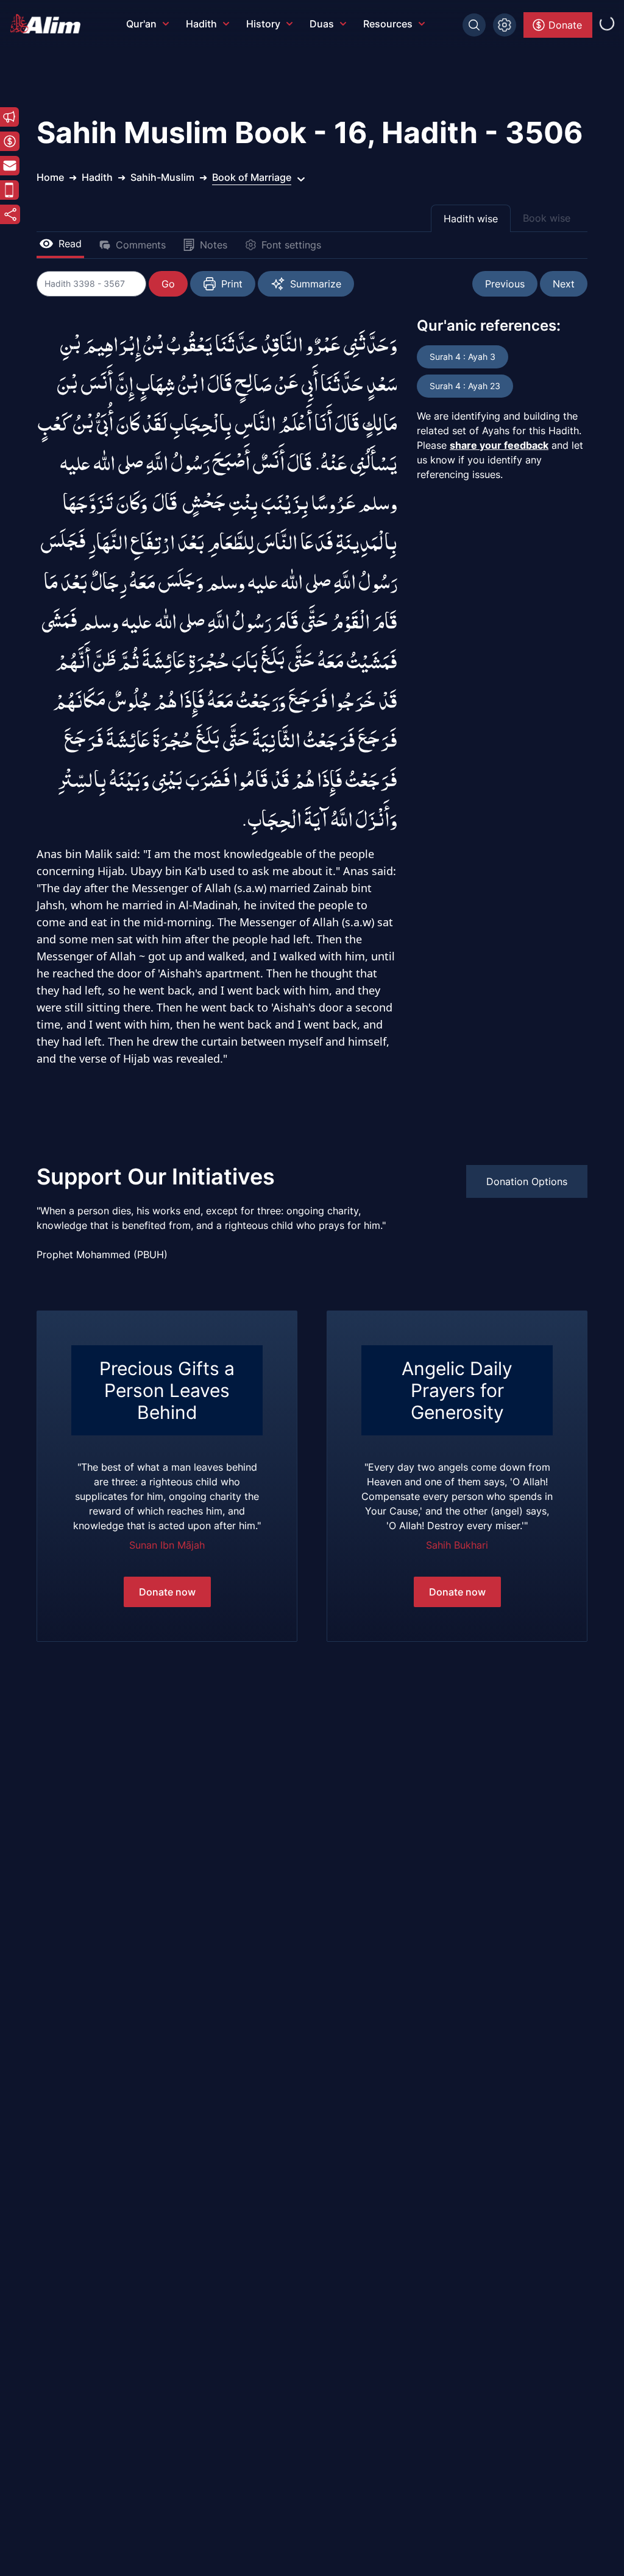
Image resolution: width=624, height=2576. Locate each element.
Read (70, 244)
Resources (388, 24)
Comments (141, 245)
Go (168, 284)
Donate (565, 25)
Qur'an (141, 24)
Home (50, 177)
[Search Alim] (474, 25)
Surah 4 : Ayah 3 (463, 357)
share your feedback (499, 445)
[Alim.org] (49, 24)
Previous (505, 284)
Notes (214, 245)
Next (564, 284)
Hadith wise (471, 219)
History (263, 24)
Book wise (547, 218)
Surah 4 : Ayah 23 (465, 386)
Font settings (291, 245)
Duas (322, 24)
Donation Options (527, 1181)
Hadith (201, 24)
